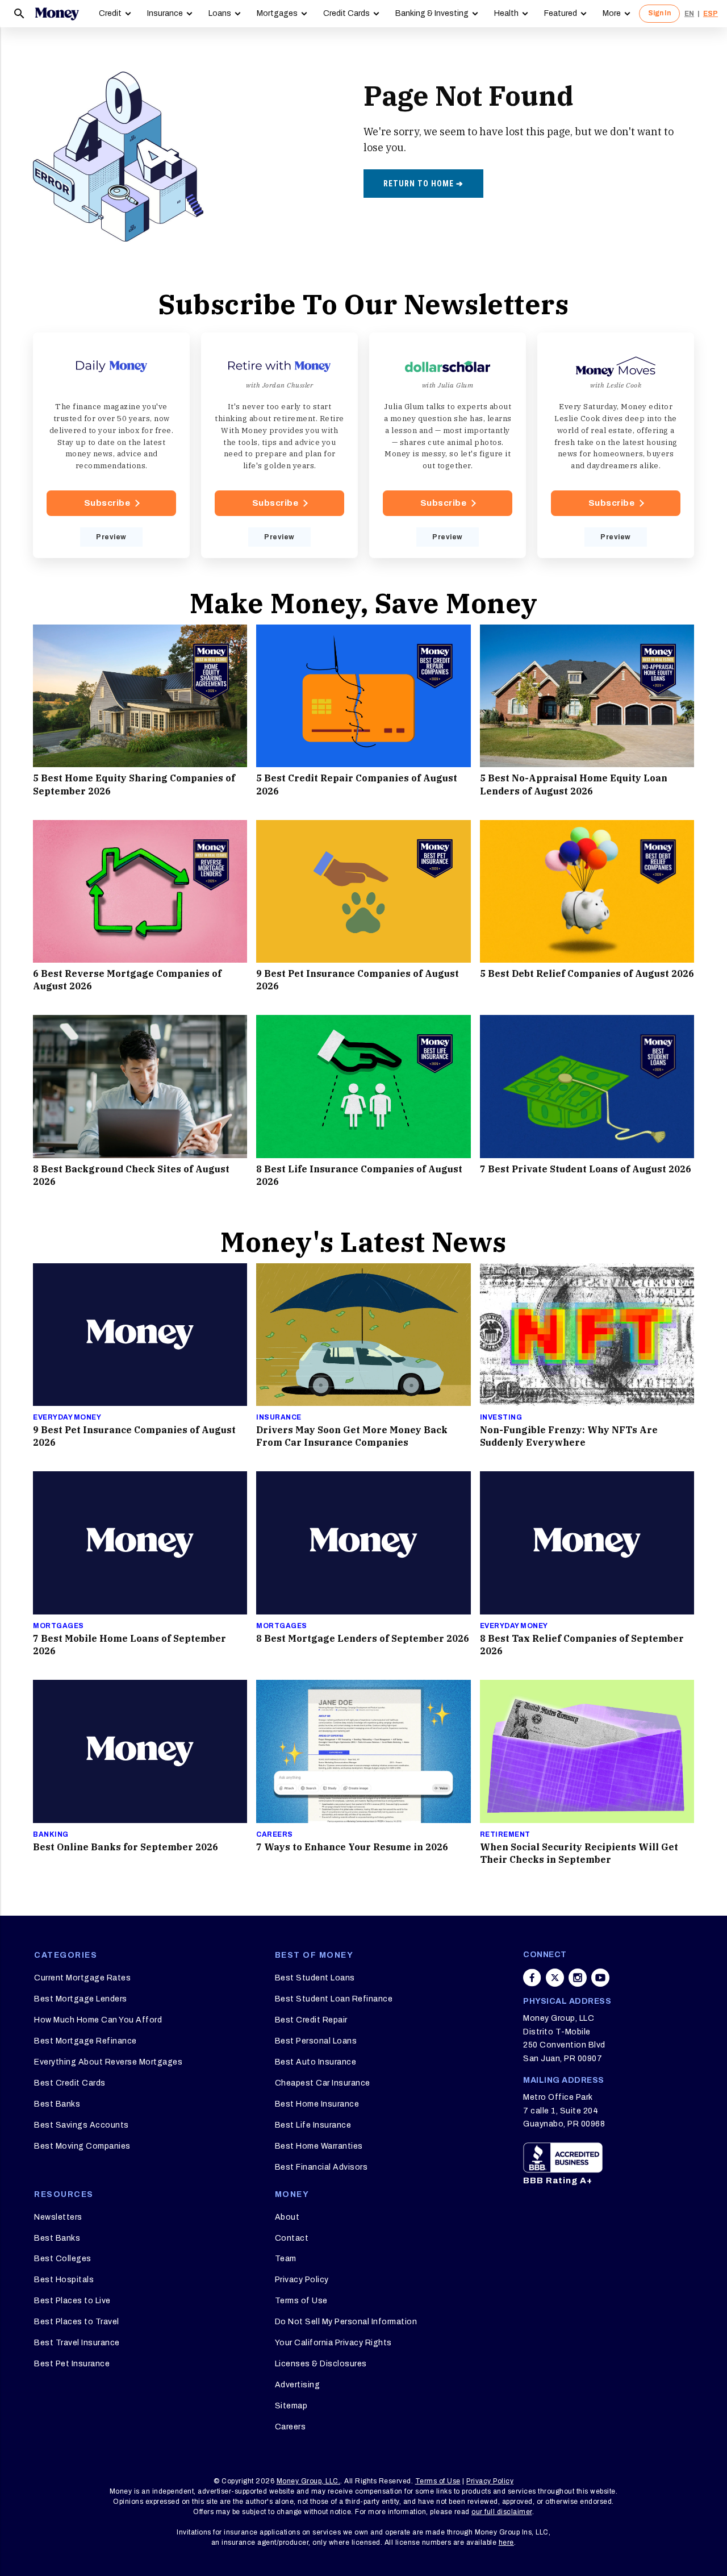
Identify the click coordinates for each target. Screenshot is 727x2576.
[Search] (19, 14)
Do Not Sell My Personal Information (346, 2322)
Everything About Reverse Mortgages (108, 2062)
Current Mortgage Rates (82, 1978)
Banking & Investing (432, 13)
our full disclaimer (502, 2512)
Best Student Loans (315, 1978)
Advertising (298, 2385)
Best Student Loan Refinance (334, 1999)
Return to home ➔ (423, 184)
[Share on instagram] (578, 1978)
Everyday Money (67, 1417)
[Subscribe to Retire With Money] (279, 446)
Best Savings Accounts (82, 2125)
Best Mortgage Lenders (81, 1999)
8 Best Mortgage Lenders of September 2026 (363, 1638)
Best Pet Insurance (72, 2364)
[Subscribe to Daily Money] (111, 446)
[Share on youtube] (600, 1978)
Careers (275, 1834)
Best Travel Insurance (77, 2343)
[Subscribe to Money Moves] (616, 446)
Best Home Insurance (317, 2104)
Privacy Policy (302, 2280)
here (506, 2542)
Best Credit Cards (70, 2083)
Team (286, 2259)
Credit (110, 13)
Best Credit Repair (311, 2020)
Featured (561, 13)
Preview (111, 537)
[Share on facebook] (532, 1978)
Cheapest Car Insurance (323, 2083)
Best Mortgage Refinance (85, 2041)
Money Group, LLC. (309, 2481)
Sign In (659, 13)
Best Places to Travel (77, 2322)
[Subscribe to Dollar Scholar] (448, 446)
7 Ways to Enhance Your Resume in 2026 (352, 1847)
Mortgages (277, 13)
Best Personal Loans (316, 2041)
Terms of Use (301, 2301)
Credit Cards (346, 13)
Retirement (505, 1834)
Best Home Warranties (319, 2146)
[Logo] (57, 14)
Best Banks (57, 2104)
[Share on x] (555, 1978)
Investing (501, 1417)
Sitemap (291, 2406)
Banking (51, 1834)
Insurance (165, 13)
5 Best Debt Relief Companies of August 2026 (587, 973)
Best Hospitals (64, 2280)
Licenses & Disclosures (321, 2364)
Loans (220, 13)
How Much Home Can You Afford (98, 2020)
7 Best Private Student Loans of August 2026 (586, 1169)
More (612, 13)
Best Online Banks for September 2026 (126, 1847)
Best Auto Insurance (316, 2062)
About (287, 2217)
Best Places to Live (72, 2301)
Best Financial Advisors (321, 2167)
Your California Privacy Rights (333, 2343)
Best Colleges (63, 2259)
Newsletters (58, 2217)
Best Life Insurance (313, 2125)
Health (506, 13)
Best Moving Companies (82, 2146)
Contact (292, 2238)
